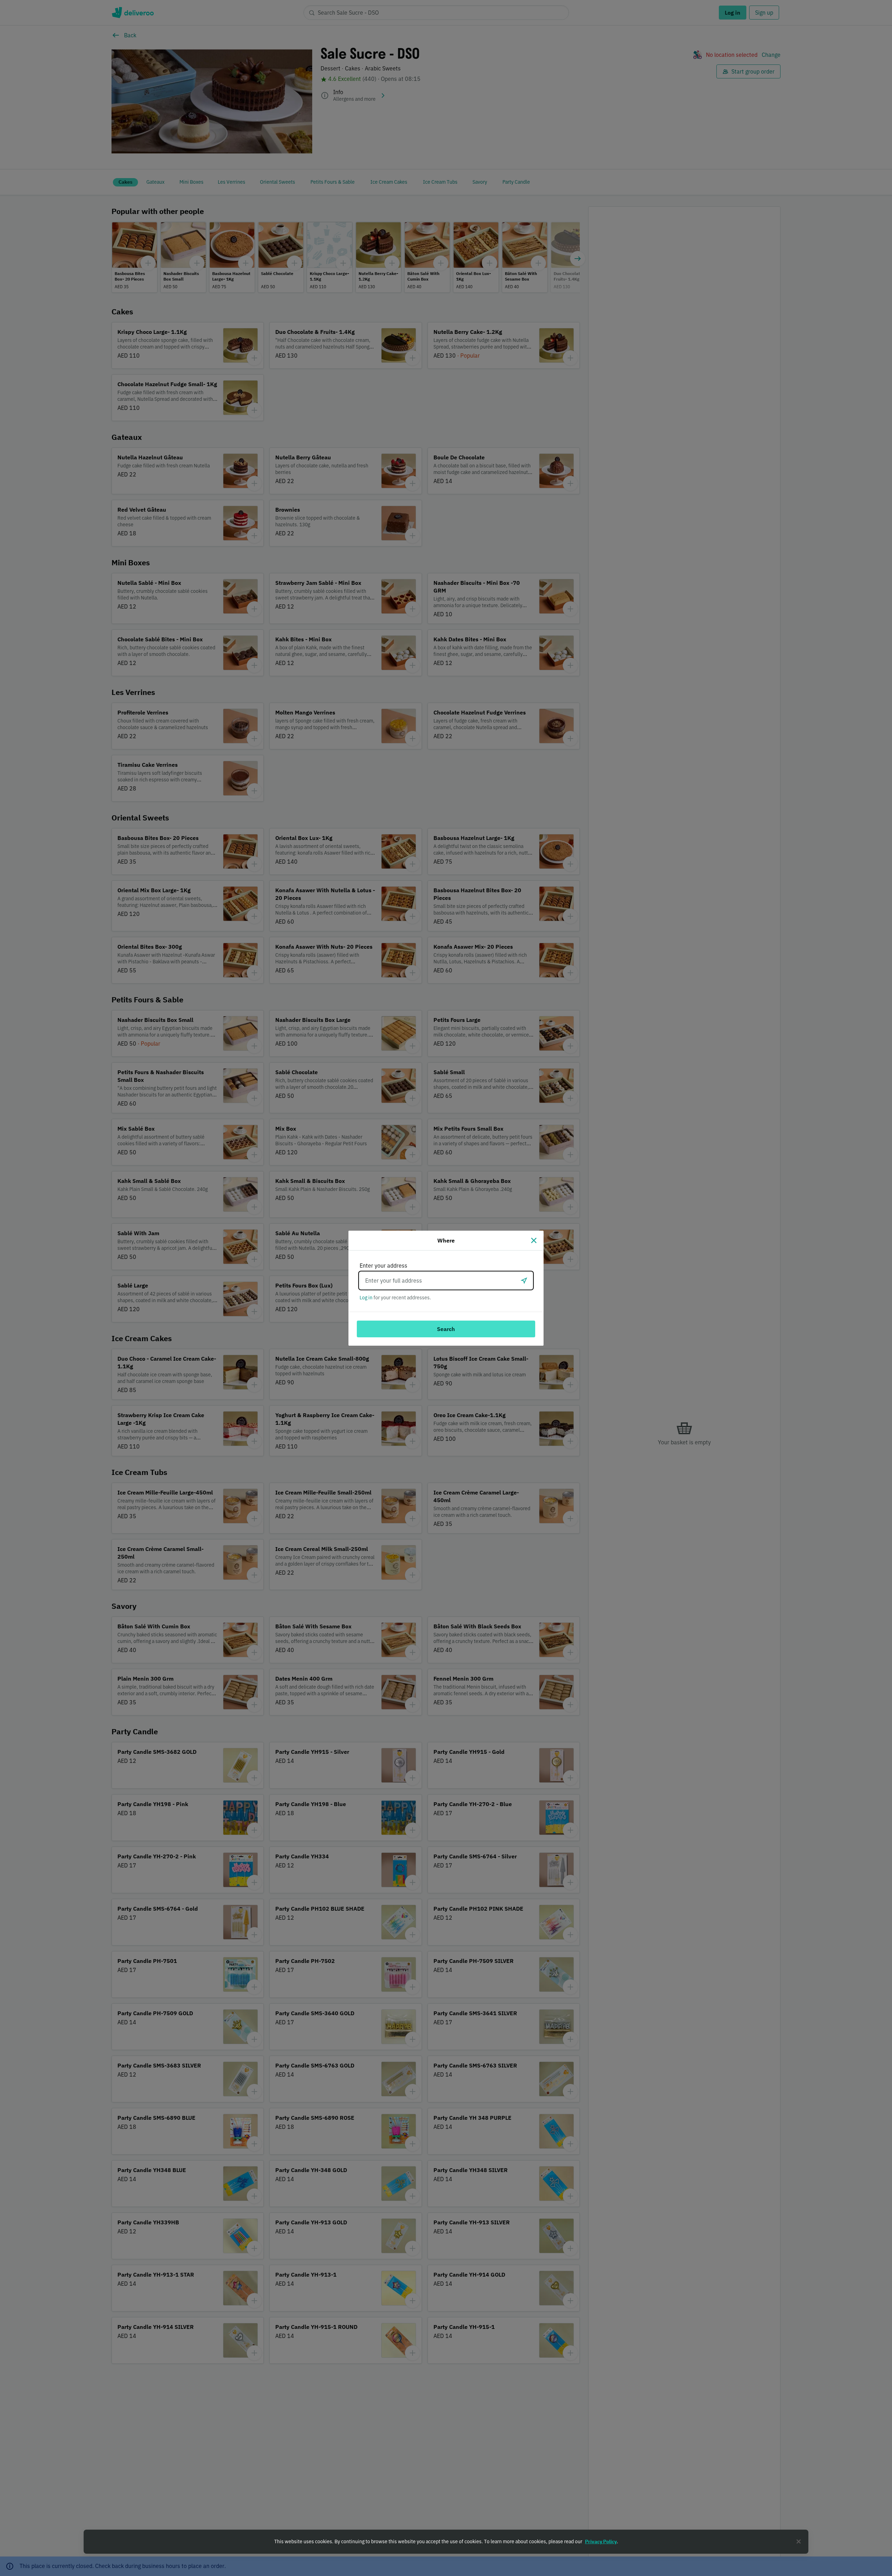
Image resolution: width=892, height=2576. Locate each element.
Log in (366, 1298)
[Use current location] (524, 1281)
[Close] (534, 1240)
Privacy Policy (601, 2541)
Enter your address (383, 1266)
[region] (446, 2542)
